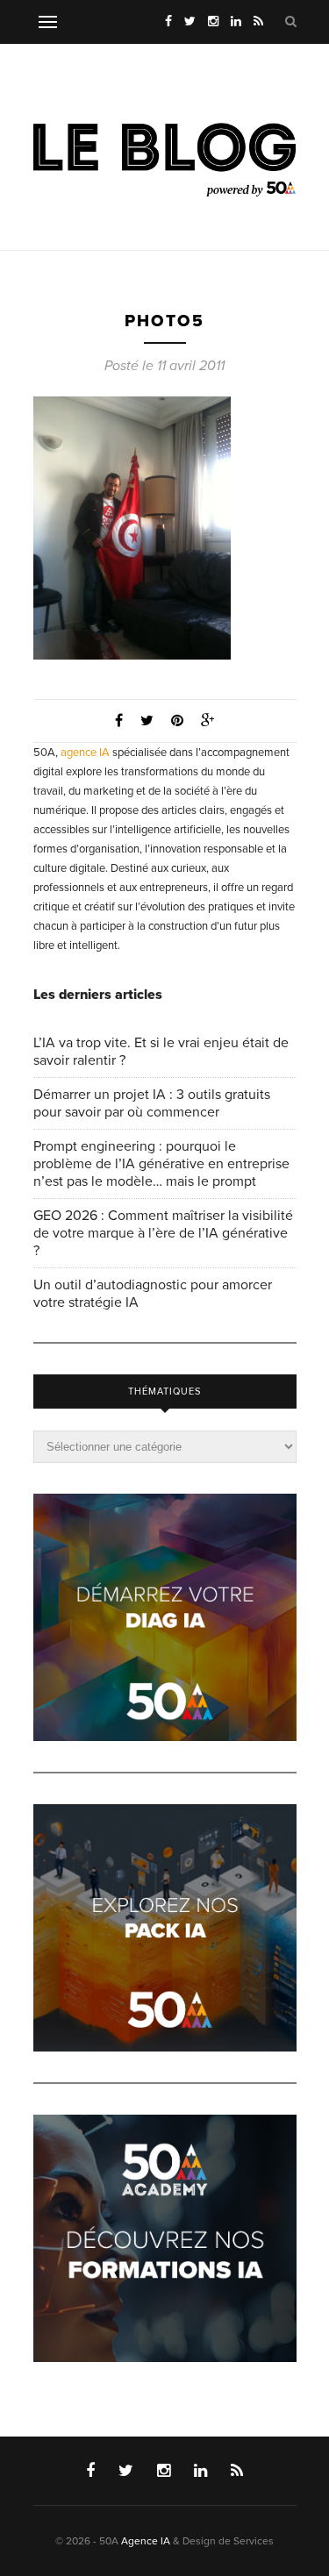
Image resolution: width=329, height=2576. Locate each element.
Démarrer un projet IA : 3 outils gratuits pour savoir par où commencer (152, 1103)
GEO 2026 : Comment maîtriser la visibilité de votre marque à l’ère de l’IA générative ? (163, 1233)
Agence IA (146, 2541)
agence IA (85, 753)
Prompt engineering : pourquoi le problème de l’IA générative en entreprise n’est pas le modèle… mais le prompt (161, 1164)
